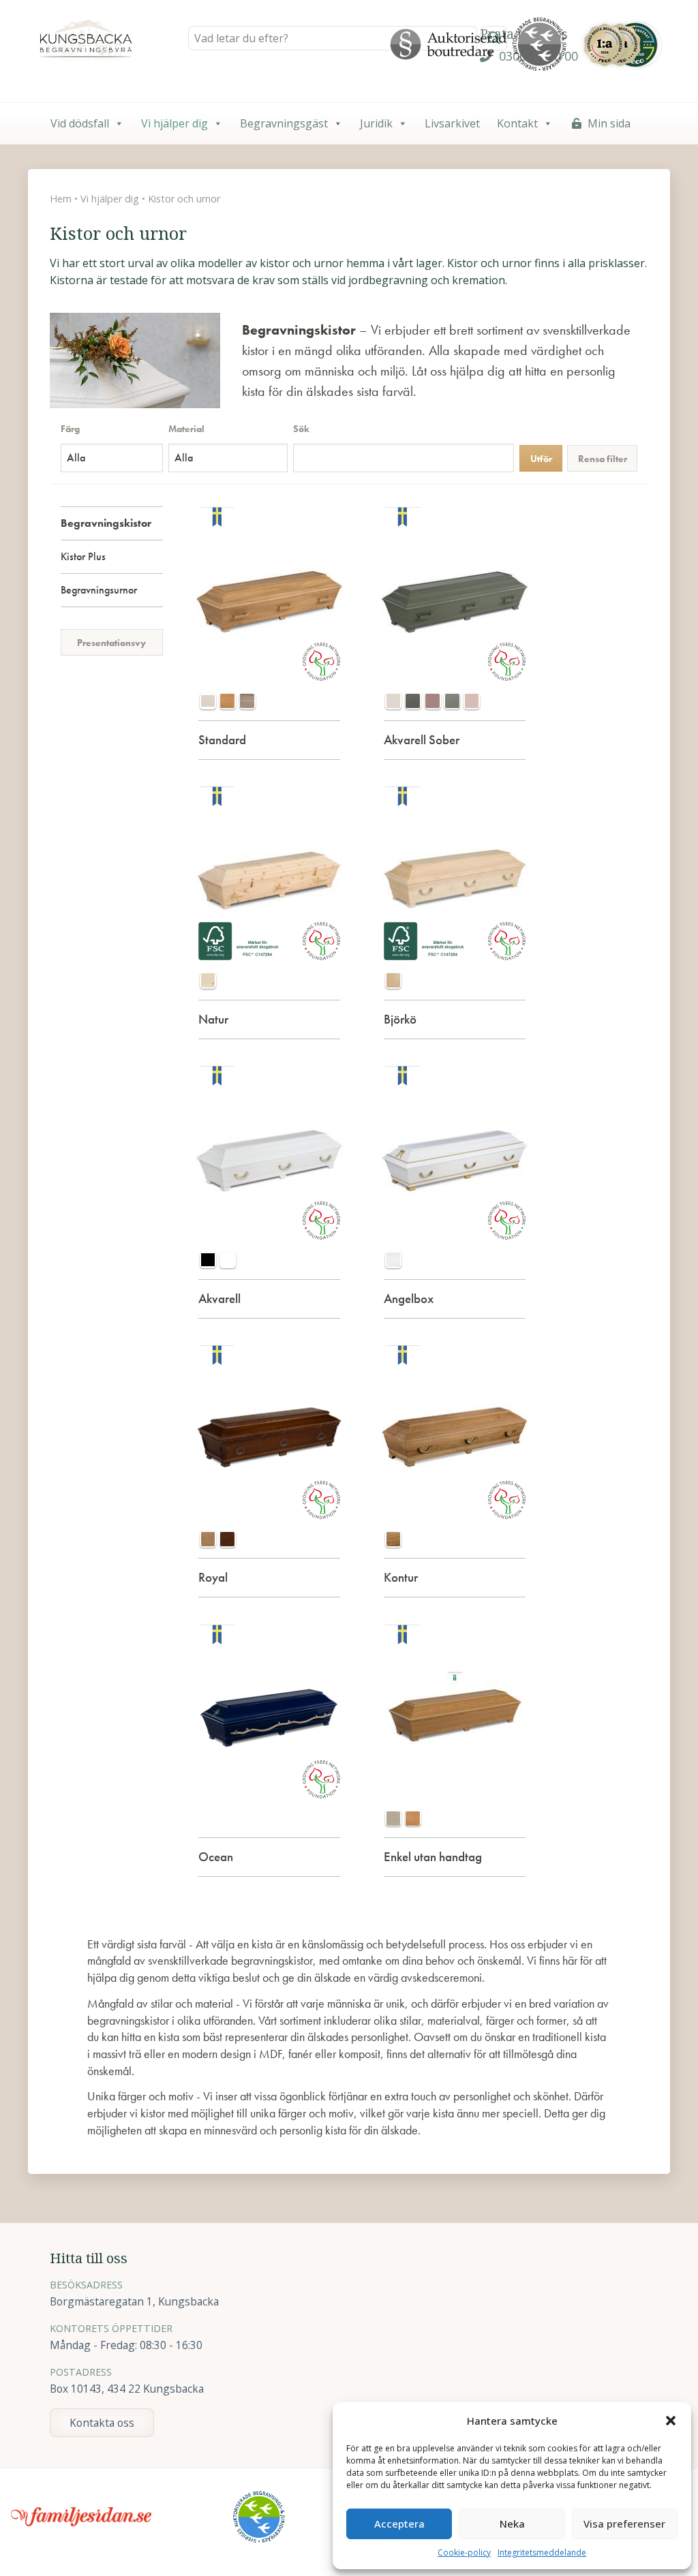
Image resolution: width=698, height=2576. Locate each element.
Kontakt (517, 123)
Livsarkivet (452, 123)
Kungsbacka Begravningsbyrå (86, 40)
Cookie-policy (464, 2552)
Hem (61, 199)
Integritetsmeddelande (542, 2552)
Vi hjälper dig (174, 123)
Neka (512, 2524)
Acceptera (399, 2524)
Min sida (609, 123)
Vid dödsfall (80, 123)
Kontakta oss (102, 2423)
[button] (671, 2421)
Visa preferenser (624, 2524)
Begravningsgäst (284, 123)
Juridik (376, 123)
